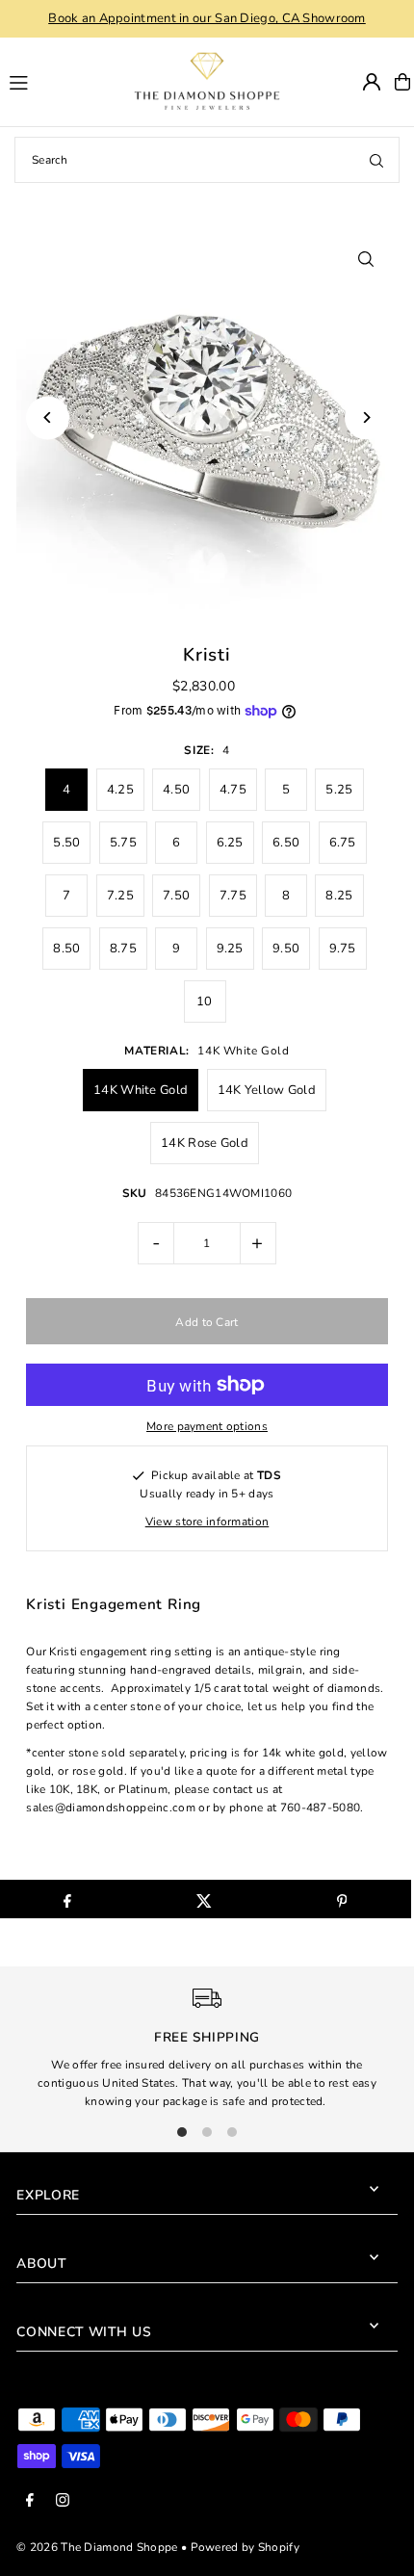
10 (205, 1002)
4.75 (233, 790)
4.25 (120, 790)
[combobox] (207, 160)
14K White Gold (141, 1090)
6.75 (343, 843)
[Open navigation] (52, 81)
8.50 (66, 949)
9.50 (286, 949)
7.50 (176, 896)
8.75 (123, 949)
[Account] (372, 82)
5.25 (339, 790)
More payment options (207, 1426)
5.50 (66, 843)
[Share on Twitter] (205, 1899)
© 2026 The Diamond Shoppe (97, 2547)
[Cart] (402, 82)
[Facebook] (30, 2501)
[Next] (366, 417)
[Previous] (48, 417)
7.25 (120, 896)
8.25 (339, 896)
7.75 (233, 896)
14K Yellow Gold (267, 1090)
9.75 (343, 949)
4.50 (176, 790)
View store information (207, 1522)
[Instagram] (63, 2501)
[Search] (376, 160)
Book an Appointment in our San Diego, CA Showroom (207, 18)
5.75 (123, 843)
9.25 (230, 949)
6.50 (286, 843)
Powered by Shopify (245, 2547)
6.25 (230, 843)
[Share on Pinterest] (341, 1899)
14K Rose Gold (205, 1143)
